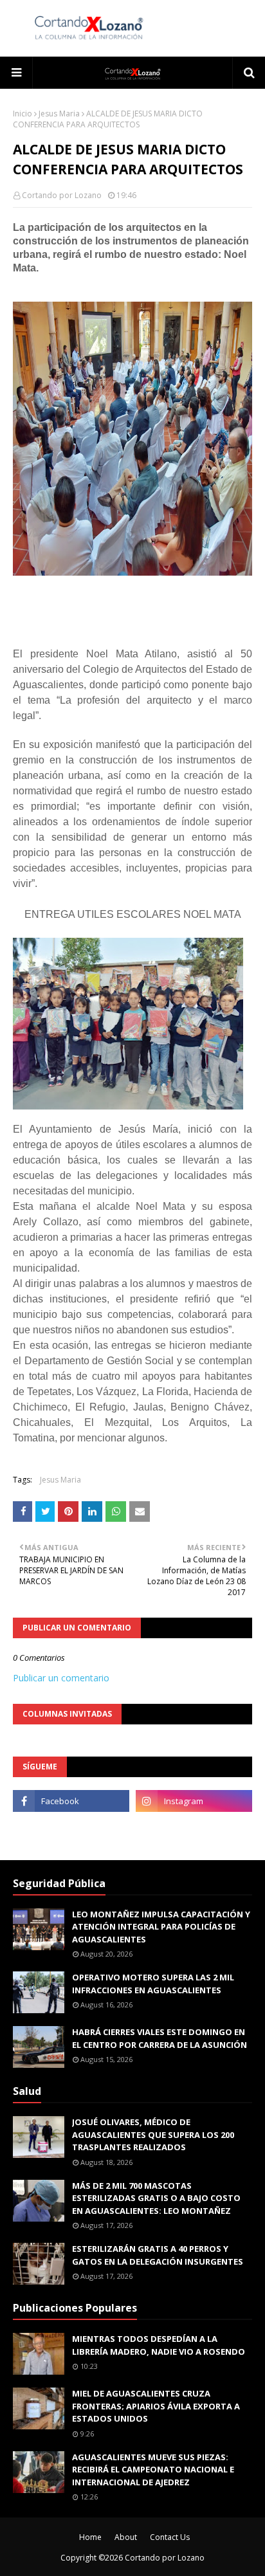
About (126, 2537)
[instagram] (194, 1801)
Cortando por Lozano (62, 195)
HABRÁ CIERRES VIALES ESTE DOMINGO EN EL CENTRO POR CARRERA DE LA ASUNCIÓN (160, 2038)
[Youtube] (71, 1829)
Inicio (23, 114)
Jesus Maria (59, 114)
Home (90, 2537)
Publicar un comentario (61, 1678)
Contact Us (170, 2537)
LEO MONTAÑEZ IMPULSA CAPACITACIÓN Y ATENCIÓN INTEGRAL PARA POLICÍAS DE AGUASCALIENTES (161, 1927)
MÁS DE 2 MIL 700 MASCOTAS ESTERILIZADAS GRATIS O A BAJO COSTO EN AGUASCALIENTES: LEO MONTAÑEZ (156, 2198)
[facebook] (71, 1801)
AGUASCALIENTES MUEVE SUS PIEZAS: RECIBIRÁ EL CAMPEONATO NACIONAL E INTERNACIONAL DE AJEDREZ (153, 2470)
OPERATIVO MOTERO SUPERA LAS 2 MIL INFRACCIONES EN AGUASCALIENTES (153, 1984)
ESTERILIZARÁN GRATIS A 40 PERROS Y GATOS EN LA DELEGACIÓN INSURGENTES (158, 2255)
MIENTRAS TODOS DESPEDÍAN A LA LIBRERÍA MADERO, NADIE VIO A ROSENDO (159, 2345)
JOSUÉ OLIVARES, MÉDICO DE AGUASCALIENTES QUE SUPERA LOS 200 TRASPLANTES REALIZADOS (153, 2134)
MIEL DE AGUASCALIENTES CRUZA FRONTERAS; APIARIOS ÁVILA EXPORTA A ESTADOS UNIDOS (156, 2406)
